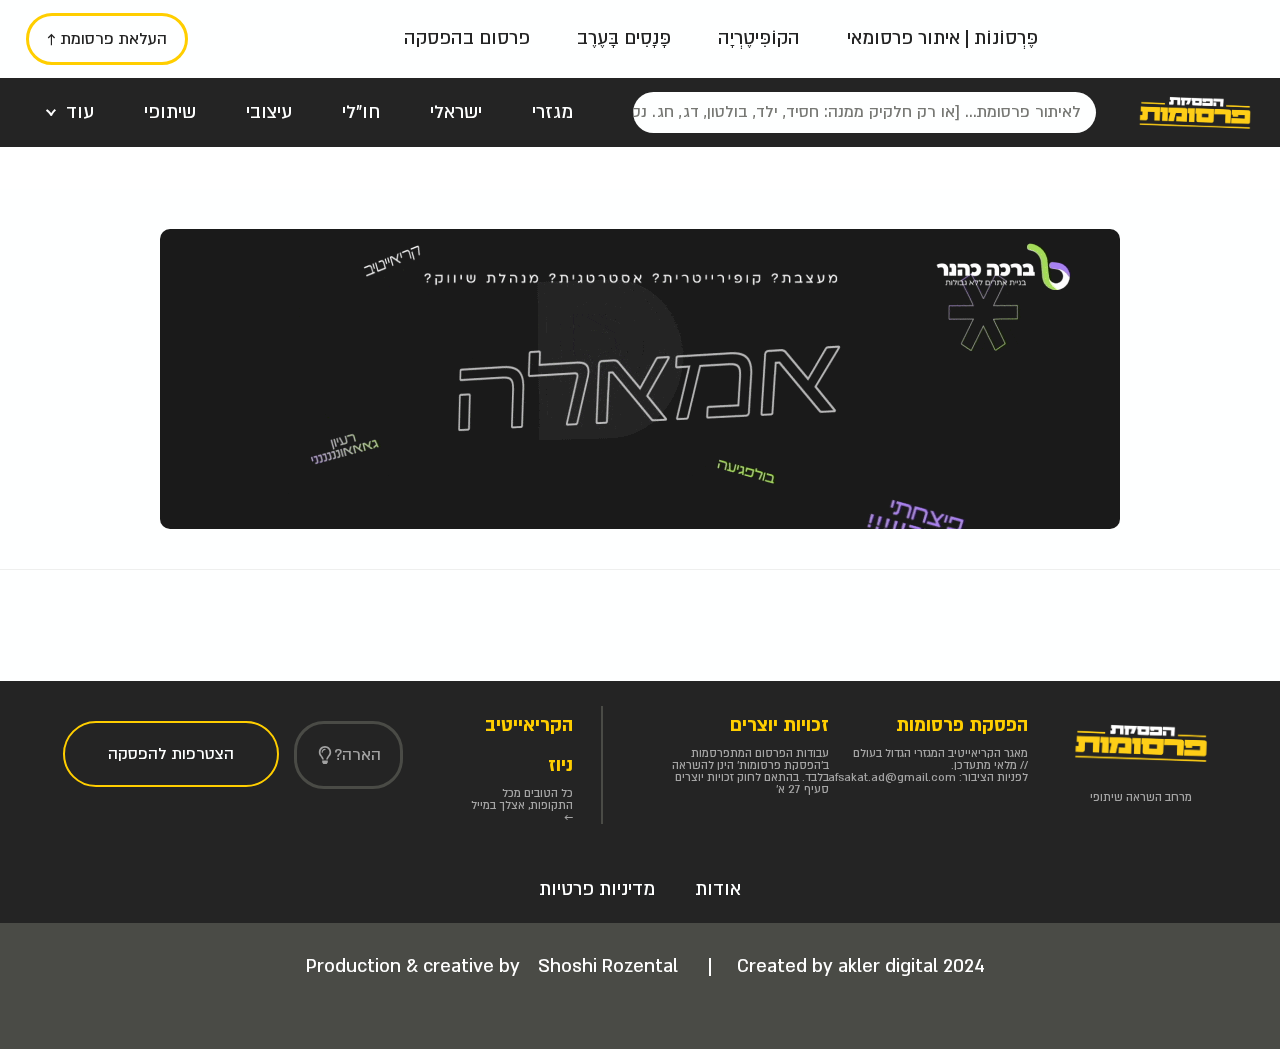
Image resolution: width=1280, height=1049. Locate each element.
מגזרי (552, 112)
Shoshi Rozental (610, 966)
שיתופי (170, 112)
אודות (718, 889)
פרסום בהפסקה (467, 38)
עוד (80, 112)
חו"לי (361, 112)
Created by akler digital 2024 (861, 966)
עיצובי (269, 112)
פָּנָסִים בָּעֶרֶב (624, 38)
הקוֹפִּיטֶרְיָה (759, 38)
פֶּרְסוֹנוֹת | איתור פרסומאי (942, 38)
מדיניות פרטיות (597, 889)
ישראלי (456, 112)
